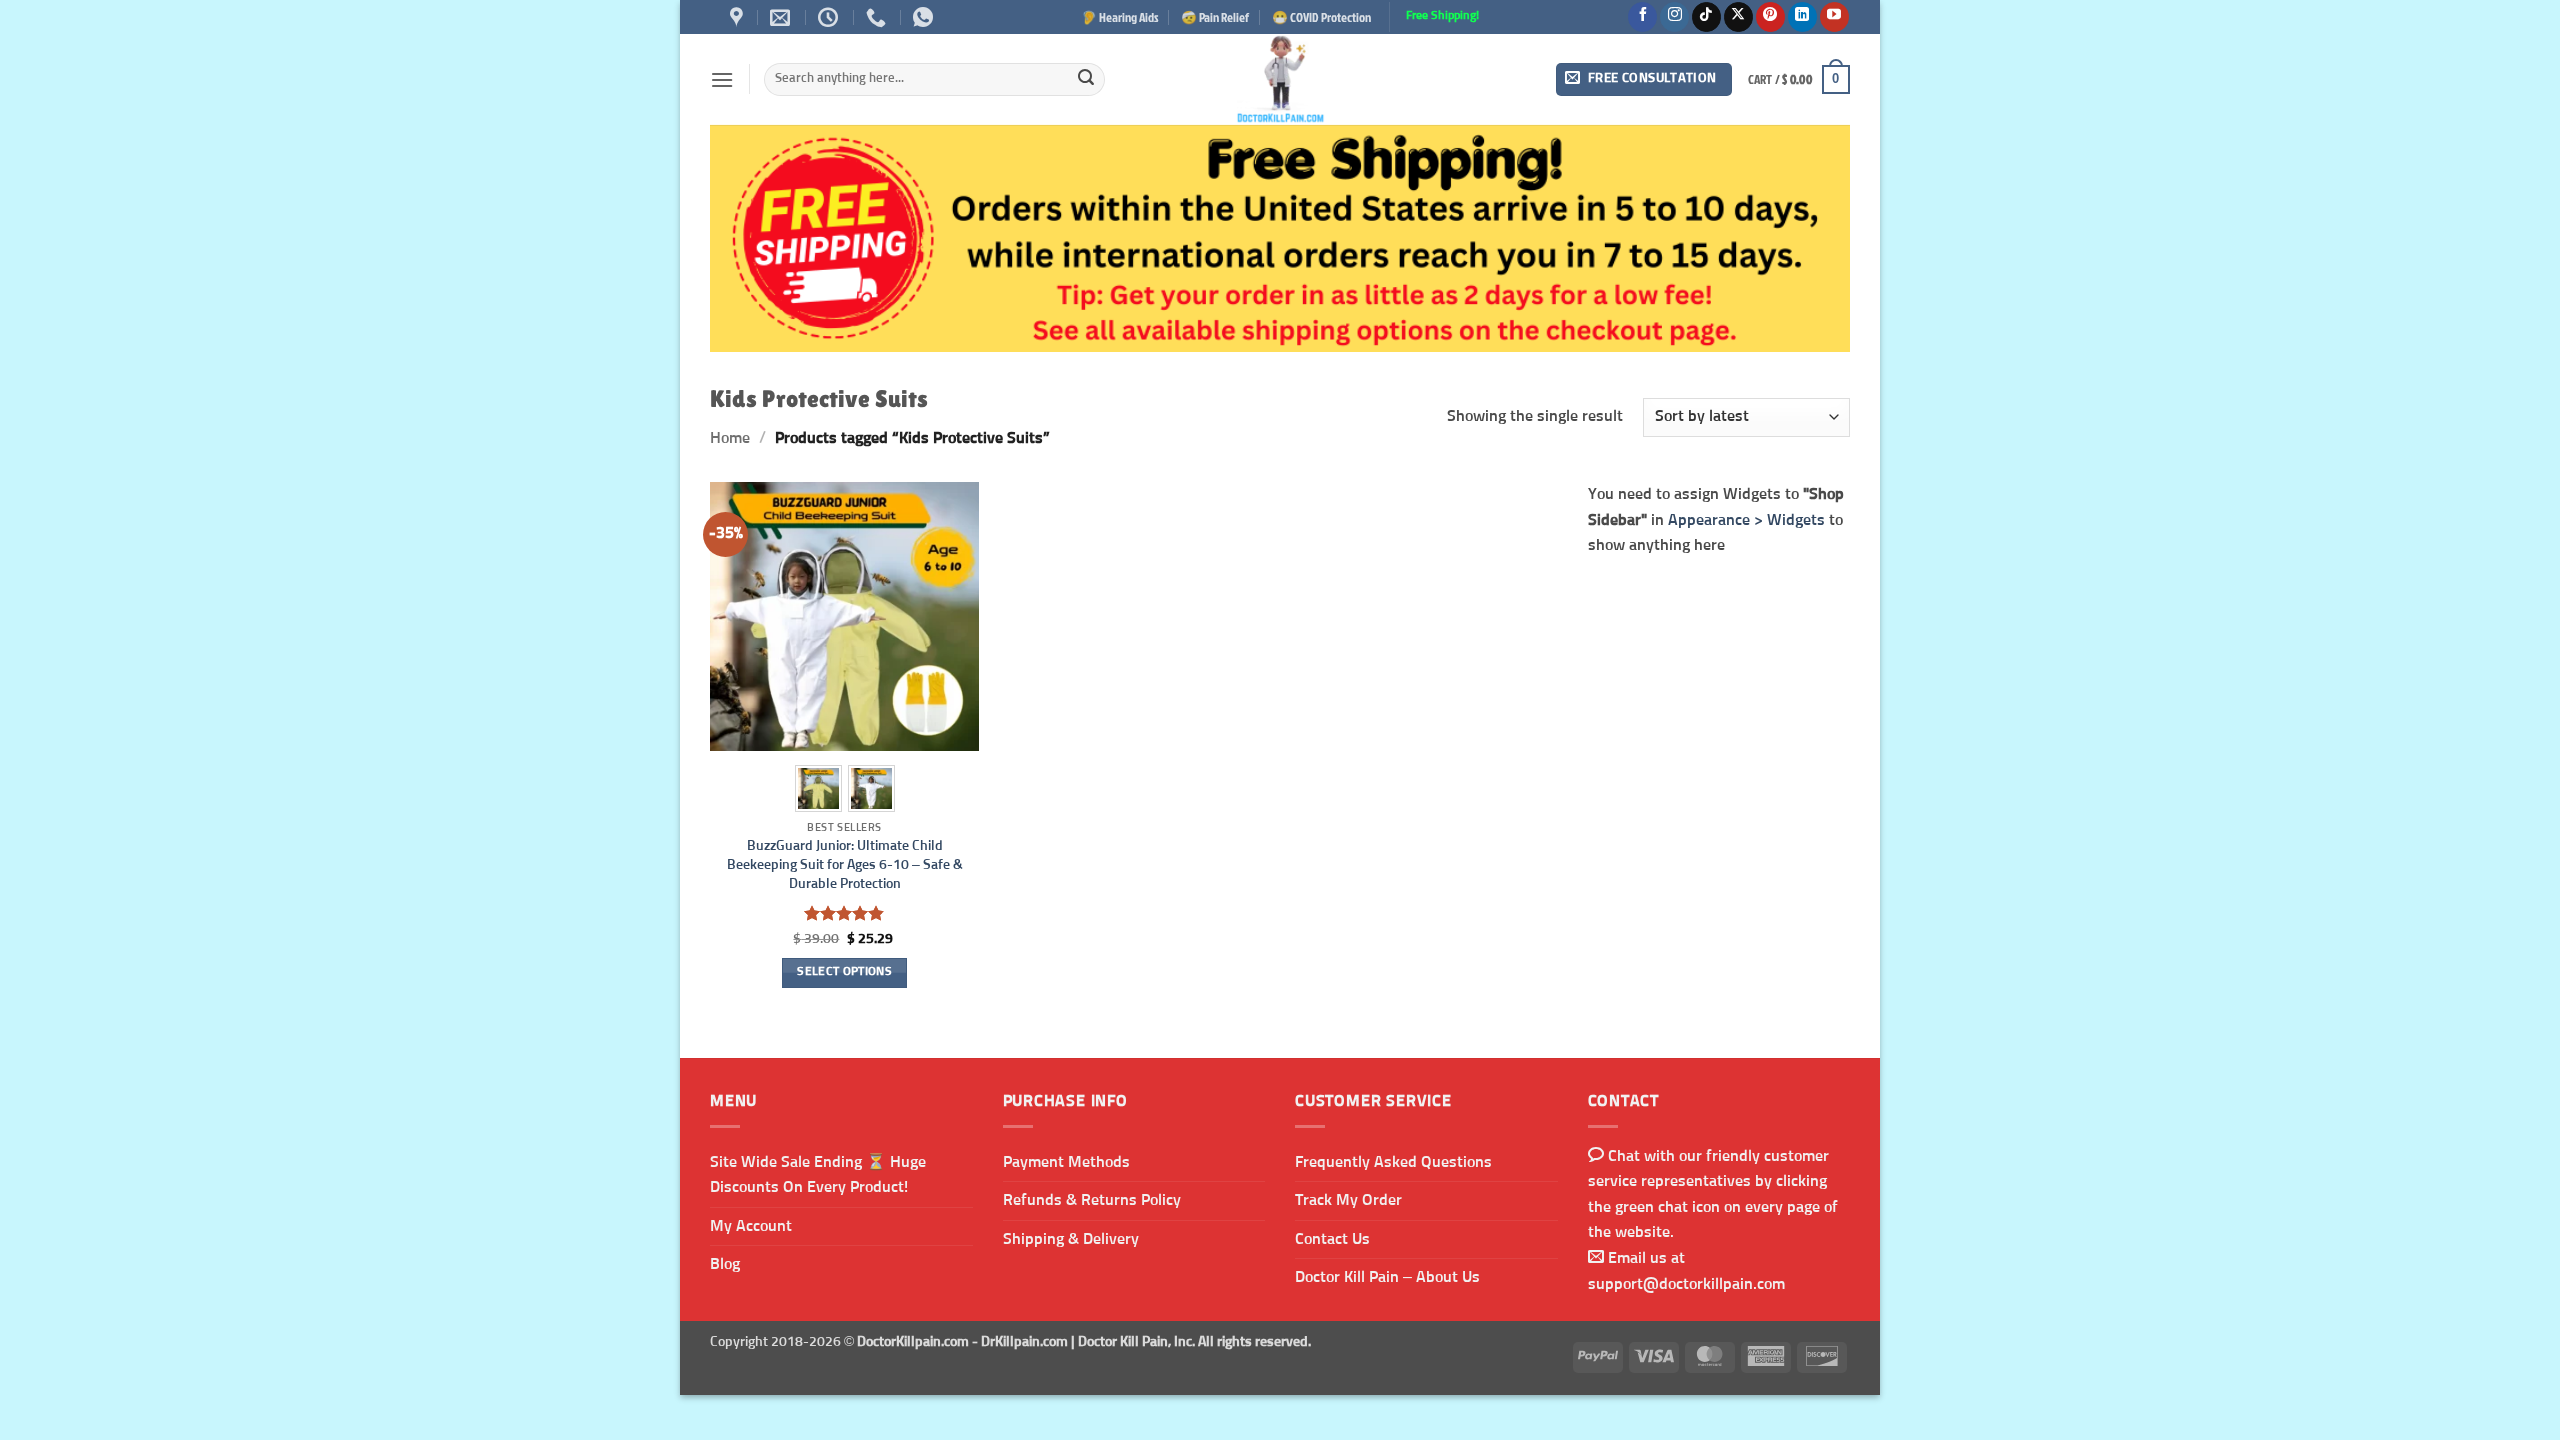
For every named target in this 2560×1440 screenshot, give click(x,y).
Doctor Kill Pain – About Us (1387, 1277)
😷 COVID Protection (1321, 17)
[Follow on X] (1738, 17)
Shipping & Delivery (1071, 1239)
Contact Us (1332, 1239)
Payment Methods (1066, 1162)
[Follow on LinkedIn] (1802, 17)
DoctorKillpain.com (913, 1342)
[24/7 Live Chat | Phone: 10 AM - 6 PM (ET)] (830, 17)
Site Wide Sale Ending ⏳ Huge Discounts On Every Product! (818, 1175)
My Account (751, 1226)
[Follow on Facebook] (1642, 17)
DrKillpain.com (1024, 1342)
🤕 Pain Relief (1215, 17)
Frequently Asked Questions (1393, 1162)
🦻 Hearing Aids (1120, 17)
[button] (722, 79)
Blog (725, 1264)
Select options (844, 972)
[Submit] (1086, 80)
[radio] (818, 788)
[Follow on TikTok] (1706, 17)
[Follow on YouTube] (1834, 17)
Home (730, 438)
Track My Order (1348, 1200)
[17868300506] (925, 17)
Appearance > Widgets (1746, 519)
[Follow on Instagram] (1674, 17)
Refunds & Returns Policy (1092, 1200)
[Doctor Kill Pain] (1280, 79)
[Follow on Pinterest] (1770, 17)
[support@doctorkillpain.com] (782, 17)
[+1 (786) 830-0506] (878, 17)
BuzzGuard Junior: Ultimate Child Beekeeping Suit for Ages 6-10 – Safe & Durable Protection (845, 864)
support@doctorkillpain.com (1686, 1284)
